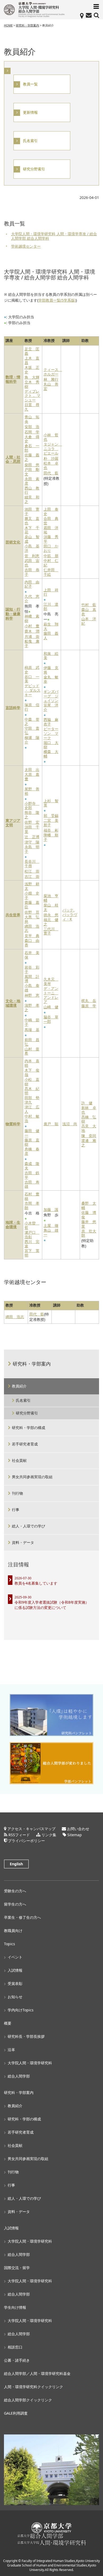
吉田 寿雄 (32, 1185)
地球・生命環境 (13, 1225)
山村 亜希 (32, 1051)
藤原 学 (89, 1006)
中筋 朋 (51, 556)
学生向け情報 (15, 2307)
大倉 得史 (32, 439)
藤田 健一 (32, 1133)
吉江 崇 (32, 877)
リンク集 (49, 1835)
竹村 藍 (89, 605)
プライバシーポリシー (26, 1841)
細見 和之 (32, 500)
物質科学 (13, 1124)
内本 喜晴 (32, 1063)
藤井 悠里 (89, 1224)
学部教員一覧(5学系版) (57, 300)
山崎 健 (51, 1007)
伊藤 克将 (51, 670)
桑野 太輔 (89, 1206)
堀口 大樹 (51, 745)
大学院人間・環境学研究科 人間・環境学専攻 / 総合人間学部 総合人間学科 (54, 236)
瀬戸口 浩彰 (32, 1235)
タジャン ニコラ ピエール (52, 449)
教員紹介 (19, 1386)
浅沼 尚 (70, 1124)
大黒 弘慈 (32, 919)
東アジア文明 (13, 823)
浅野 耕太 (32, 886)
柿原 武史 (32, 670)
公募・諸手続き (17, 2360)
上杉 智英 (51, 803)
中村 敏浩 (32, 1119)
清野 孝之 (32, 1008)
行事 (16, 1510)
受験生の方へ (15, 1891)
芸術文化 (13, 542)
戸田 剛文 (32, 472)
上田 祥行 (51, 592)
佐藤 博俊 (89, 1215)
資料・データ (23, 1542)
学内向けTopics (21, 2010)
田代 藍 (51, 473)
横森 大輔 (51, 754)
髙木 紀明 (32, 1091)
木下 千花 (32, 530)
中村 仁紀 (51, 563)
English (16, 1864)
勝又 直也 (32, 521)
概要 (8, 2023)
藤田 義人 (51, 636)
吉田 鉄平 (32, 1175)
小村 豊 (32, 626)
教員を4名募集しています (36, 1583)
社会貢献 (19, 1460)
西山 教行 (32, 491)
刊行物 (17, 1493)
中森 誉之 (32, 722)
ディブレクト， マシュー (32, 396)
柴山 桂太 (51, 908)
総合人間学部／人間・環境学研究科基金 (37, 2373)
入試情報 (15, 1970)
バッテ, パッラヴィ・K (70, 915)
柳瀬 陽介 (32, 740)
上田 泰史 (51, 512)
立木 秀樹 (32, 384)
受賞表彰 (15, 1983)
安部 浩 (32, 427)
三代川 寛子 (51, 931)
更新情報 (30, 113)
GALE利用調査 (16, 2413)
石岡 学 (32, 432)
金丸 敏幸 (51, 679)
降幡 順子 (51, 837)
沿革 (11, 2050)
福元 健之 (51, 922)
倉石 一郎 (32, 448)
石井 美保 (32, 955)
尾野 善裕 (32, 791)
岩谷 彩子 (32, 970)
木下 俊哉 (32, 1073)
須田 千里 (32, 829)
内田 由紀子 (32, 584)
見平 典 (32, 936)
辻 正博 (32, 837)
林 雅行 (51, 380)
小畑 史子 (32, 896)
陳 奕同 (89, 1136)
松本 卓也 (51, 466)
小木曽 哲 (32, 1226)
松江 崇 (32, 871)
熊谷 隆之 (32, 815)
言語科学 (13, 708)
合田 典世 (51, 521)
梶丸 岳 (89, 1001)
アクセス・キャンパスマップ (31, 1829)
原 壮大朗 (89, 1233)
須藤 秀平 (51, 539)
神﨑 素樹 (32, 619)
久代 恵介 (32, 599)
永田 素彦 (32, 481)
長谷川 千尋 (32, 864)
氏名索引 (30, 141)
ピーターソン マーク (51, 733)
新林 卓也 (89, 1110)
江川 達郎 (51, 607)
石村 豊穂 (32, 1196)
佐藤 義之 (32, 457)
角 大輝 (32, 377)
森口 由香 (32, 943)
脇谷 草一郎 (51, 1019)
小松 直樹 (32, 1082)
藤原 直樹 (32, 1142)
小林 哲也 (51, 437)
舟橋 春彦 (32, 1151)
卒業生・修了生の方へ (22, 1917)
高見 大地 (89, 1128)
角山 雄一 (51, 1233)
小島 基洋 (32, 548)
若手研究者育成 (25, 1444)
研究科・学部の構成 (29, 1428)
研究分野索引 (34, 169)
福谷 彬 (51, 830)
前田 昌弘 (32, 1042)
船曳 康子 (32, 644)
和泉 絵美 (51, 656)
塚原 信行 (32, 707)
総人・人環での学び (29, 1526)
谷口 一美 (32, 679)
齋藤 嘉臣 (32, 905)
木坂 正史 (32, 370)
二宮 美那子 (51, 823)
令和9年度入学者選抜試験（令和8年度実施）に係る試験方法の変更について (52, 1605)
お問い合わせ (78, 1829)
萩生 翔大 (51, 627)
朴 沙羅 (51, 459)
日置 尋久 (32, 407)
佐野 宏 (32, 822)
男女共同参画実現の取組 (32, 1477)
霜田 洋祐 (51, 530)
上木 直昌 (32, 361)
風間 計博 (32, 979)
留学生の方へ (15, 1904)
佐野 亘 (32, 912)
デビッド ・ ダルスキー (32, 690)
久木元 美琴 (51, 982)
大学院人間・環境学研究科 (30, 2063)
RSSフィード (19, 1835)
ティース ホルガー (52, 372)
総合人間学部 (19, 2076)
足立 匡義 (32, 351)
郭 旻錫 (51, 816)
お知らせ (15, 1997)
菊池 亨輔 (51, 898)
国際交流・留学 (17, 2268)
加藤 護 (51, 1210)
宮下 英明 (32, 1253)
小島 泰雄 (32, 988)
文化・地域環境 (13, 1003)
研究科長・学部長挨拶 (26, 2036)
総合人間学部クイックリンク (28, 2400)
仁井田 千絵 (51, 572)
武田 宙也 (32, 563)
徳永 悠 (51, 915)
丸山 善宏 (51, 387)
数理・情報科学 (13, 379)
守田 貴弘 (32, 731)
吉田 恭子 (32, 572)
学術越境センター (26, 246)
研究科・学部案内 (32, 1364)
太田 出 (32, 770)
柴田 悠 (32, 465)
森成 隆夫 (32, 1166)
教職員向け (13, 1931)
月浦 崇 (32, 637)
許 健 (87, 1103)
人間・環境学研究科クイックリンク (34, 2387)
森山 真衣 (89, 612)
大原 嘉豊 (32, 777)
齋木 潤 (32, 631)
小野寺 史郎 (32, 806)
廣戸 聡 (51, 1124)
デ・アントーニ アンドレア (51, 995)
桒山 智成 (32, 539)
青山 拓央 (32, 419)
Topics (10, 1944)
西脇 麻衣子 (51, 722)
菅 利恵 (32, 556)
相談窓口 (15, 2347)
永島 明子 (32, 849)
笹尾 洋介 (51, 708)
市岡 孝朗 (32, 1206)
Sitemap (75, 1835)
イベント (15, 1957)
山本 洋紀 (89, 621)
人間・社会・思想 (13, 460)
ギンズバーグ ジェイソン (51, 696)
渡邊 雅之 (89, 1143)
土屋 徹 (51, 1226)
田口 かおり (51, 548)
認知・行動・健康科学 (13, 614)
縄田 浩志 (32, 929)
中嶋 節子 (32, 1022)
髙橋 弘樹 (89, 1119)
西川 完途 (32, 1244)
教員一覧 (30, 84)
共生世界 (13, 915)
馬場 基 (32, 1030)
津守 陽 (32, 842)
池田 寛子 (32, 512)
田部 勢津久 (32, 1100)
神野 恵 (32, 996)
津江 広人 (32, 1109)
